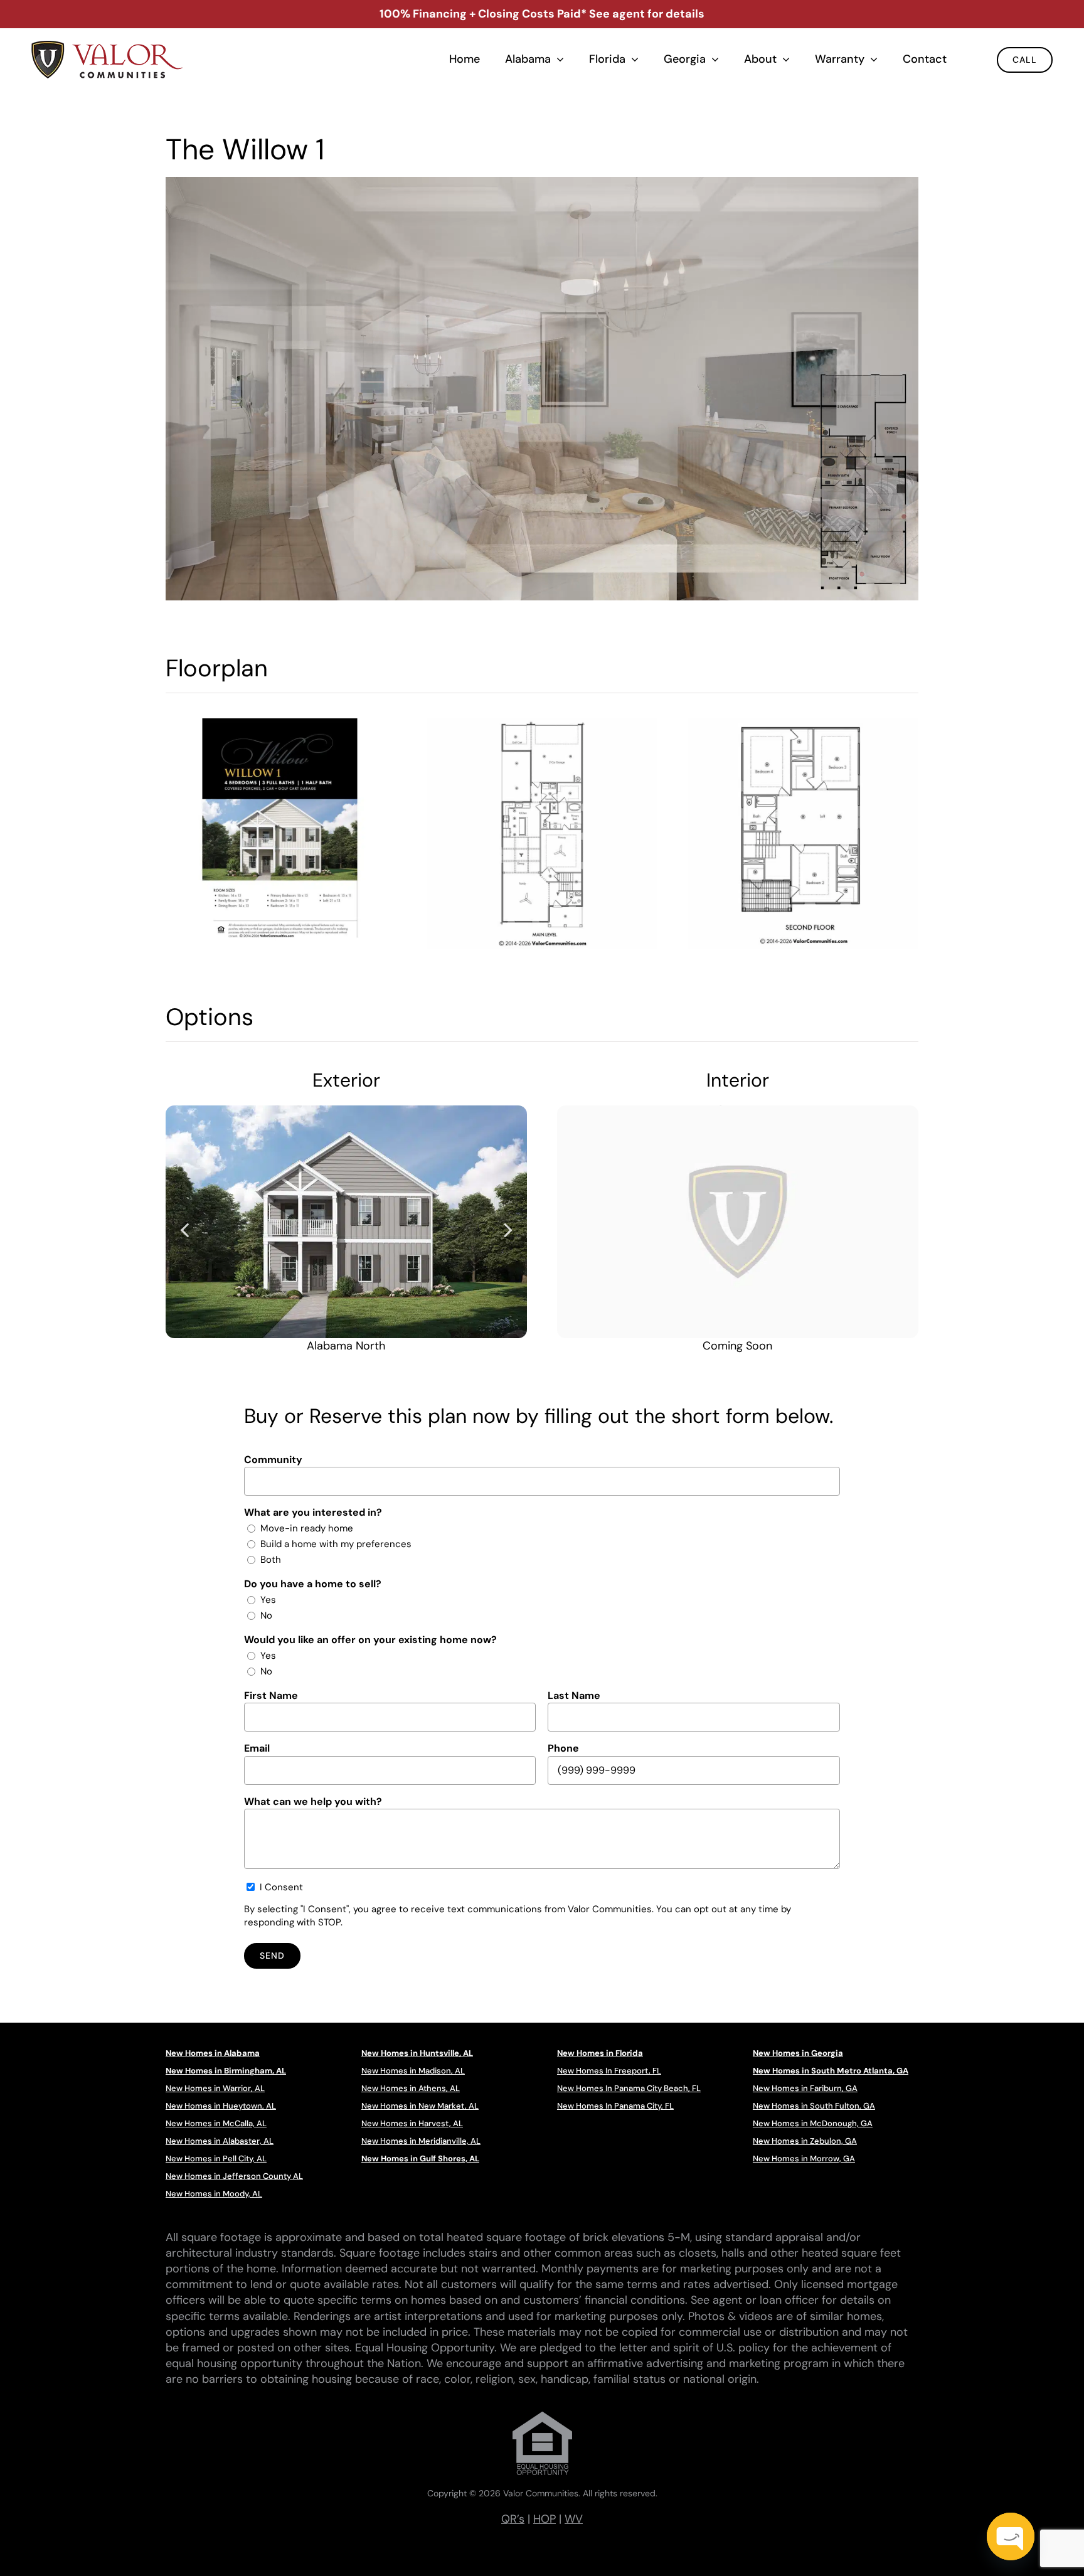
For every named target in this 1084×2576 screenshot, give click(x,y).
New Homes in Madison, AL (413, 2071)
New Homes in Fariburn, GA (805, 2088)
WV (574, 2519)
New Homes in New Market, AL (420, 2106)
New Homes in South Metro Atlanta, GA (831, 2071)
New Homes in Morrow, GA (804, 2158)
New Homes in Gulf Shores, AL (420, 2158)
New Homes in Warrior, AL (215, 2088)
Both (271, 1560)
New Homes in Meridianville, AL (421, 2141)
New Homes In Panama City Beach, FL (629, 2088)
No (266, 1615)
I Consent (281, 1887)
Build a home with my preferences (336, 1544)
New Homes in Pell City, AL (216, 2158)
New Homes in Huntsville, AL (417, 2053)
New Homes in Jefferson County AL (234, 2176)
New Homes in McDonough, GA (813, 2123)
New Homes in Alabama (213, 2053)
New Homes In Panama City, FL (615, 2106)
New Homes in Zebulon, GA (805, 2141)
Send (272, 1956)
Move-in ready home (307, 1528)
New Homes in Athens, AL (411, 2088)
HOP (545, 2519)
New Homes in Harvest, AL (412, 2123)
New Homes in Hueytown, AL (221, 2106)
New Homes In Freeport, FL (609, 2071)
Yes (268, 1600)
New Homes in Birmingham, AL (226, 2071)
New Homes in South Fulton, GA (814, 2106)
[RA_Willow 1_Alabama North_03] (346, 1222)
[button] (184, 1229)
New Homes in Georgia (798, 2053)
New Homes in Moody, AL (214, 2194)
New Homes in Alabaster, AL (220, 2141)
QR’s (513, 2519)
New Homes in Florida (600, 2053)
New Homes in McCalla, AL (216, 2123)
